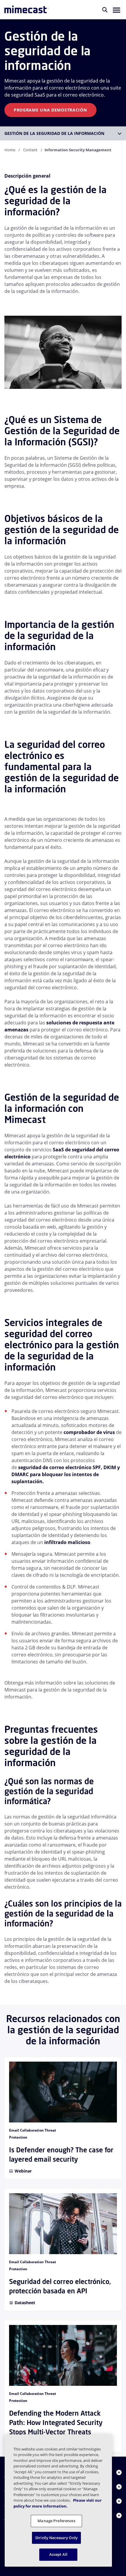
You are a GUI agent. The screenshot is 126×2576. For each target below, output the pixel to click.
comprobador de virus (89, 1432)
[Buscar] (105, 10)
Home (10, 150)
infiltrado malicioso (67, 1542)
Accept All (58, 2554)
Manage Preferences (56, 2521)
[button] (116, 10)
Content (30, 150)
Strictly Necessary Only (56, 2538)
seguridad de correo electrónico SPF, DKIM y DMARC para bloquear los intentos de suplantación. (66, 1474)
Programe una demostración (50, 110)
